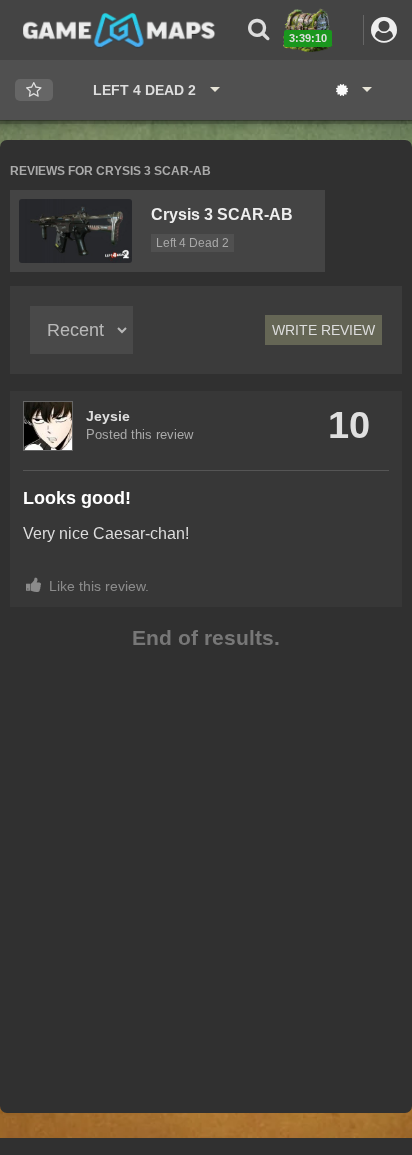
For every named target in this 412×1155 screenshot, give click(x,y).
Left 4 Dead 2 (192, 243)
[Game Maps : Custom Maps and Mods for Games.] (119, 29)
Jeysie (108, 416)
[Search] (258, 29)
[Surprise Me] (352, 90)
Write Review (323, 330)
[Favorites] (34, 90)
